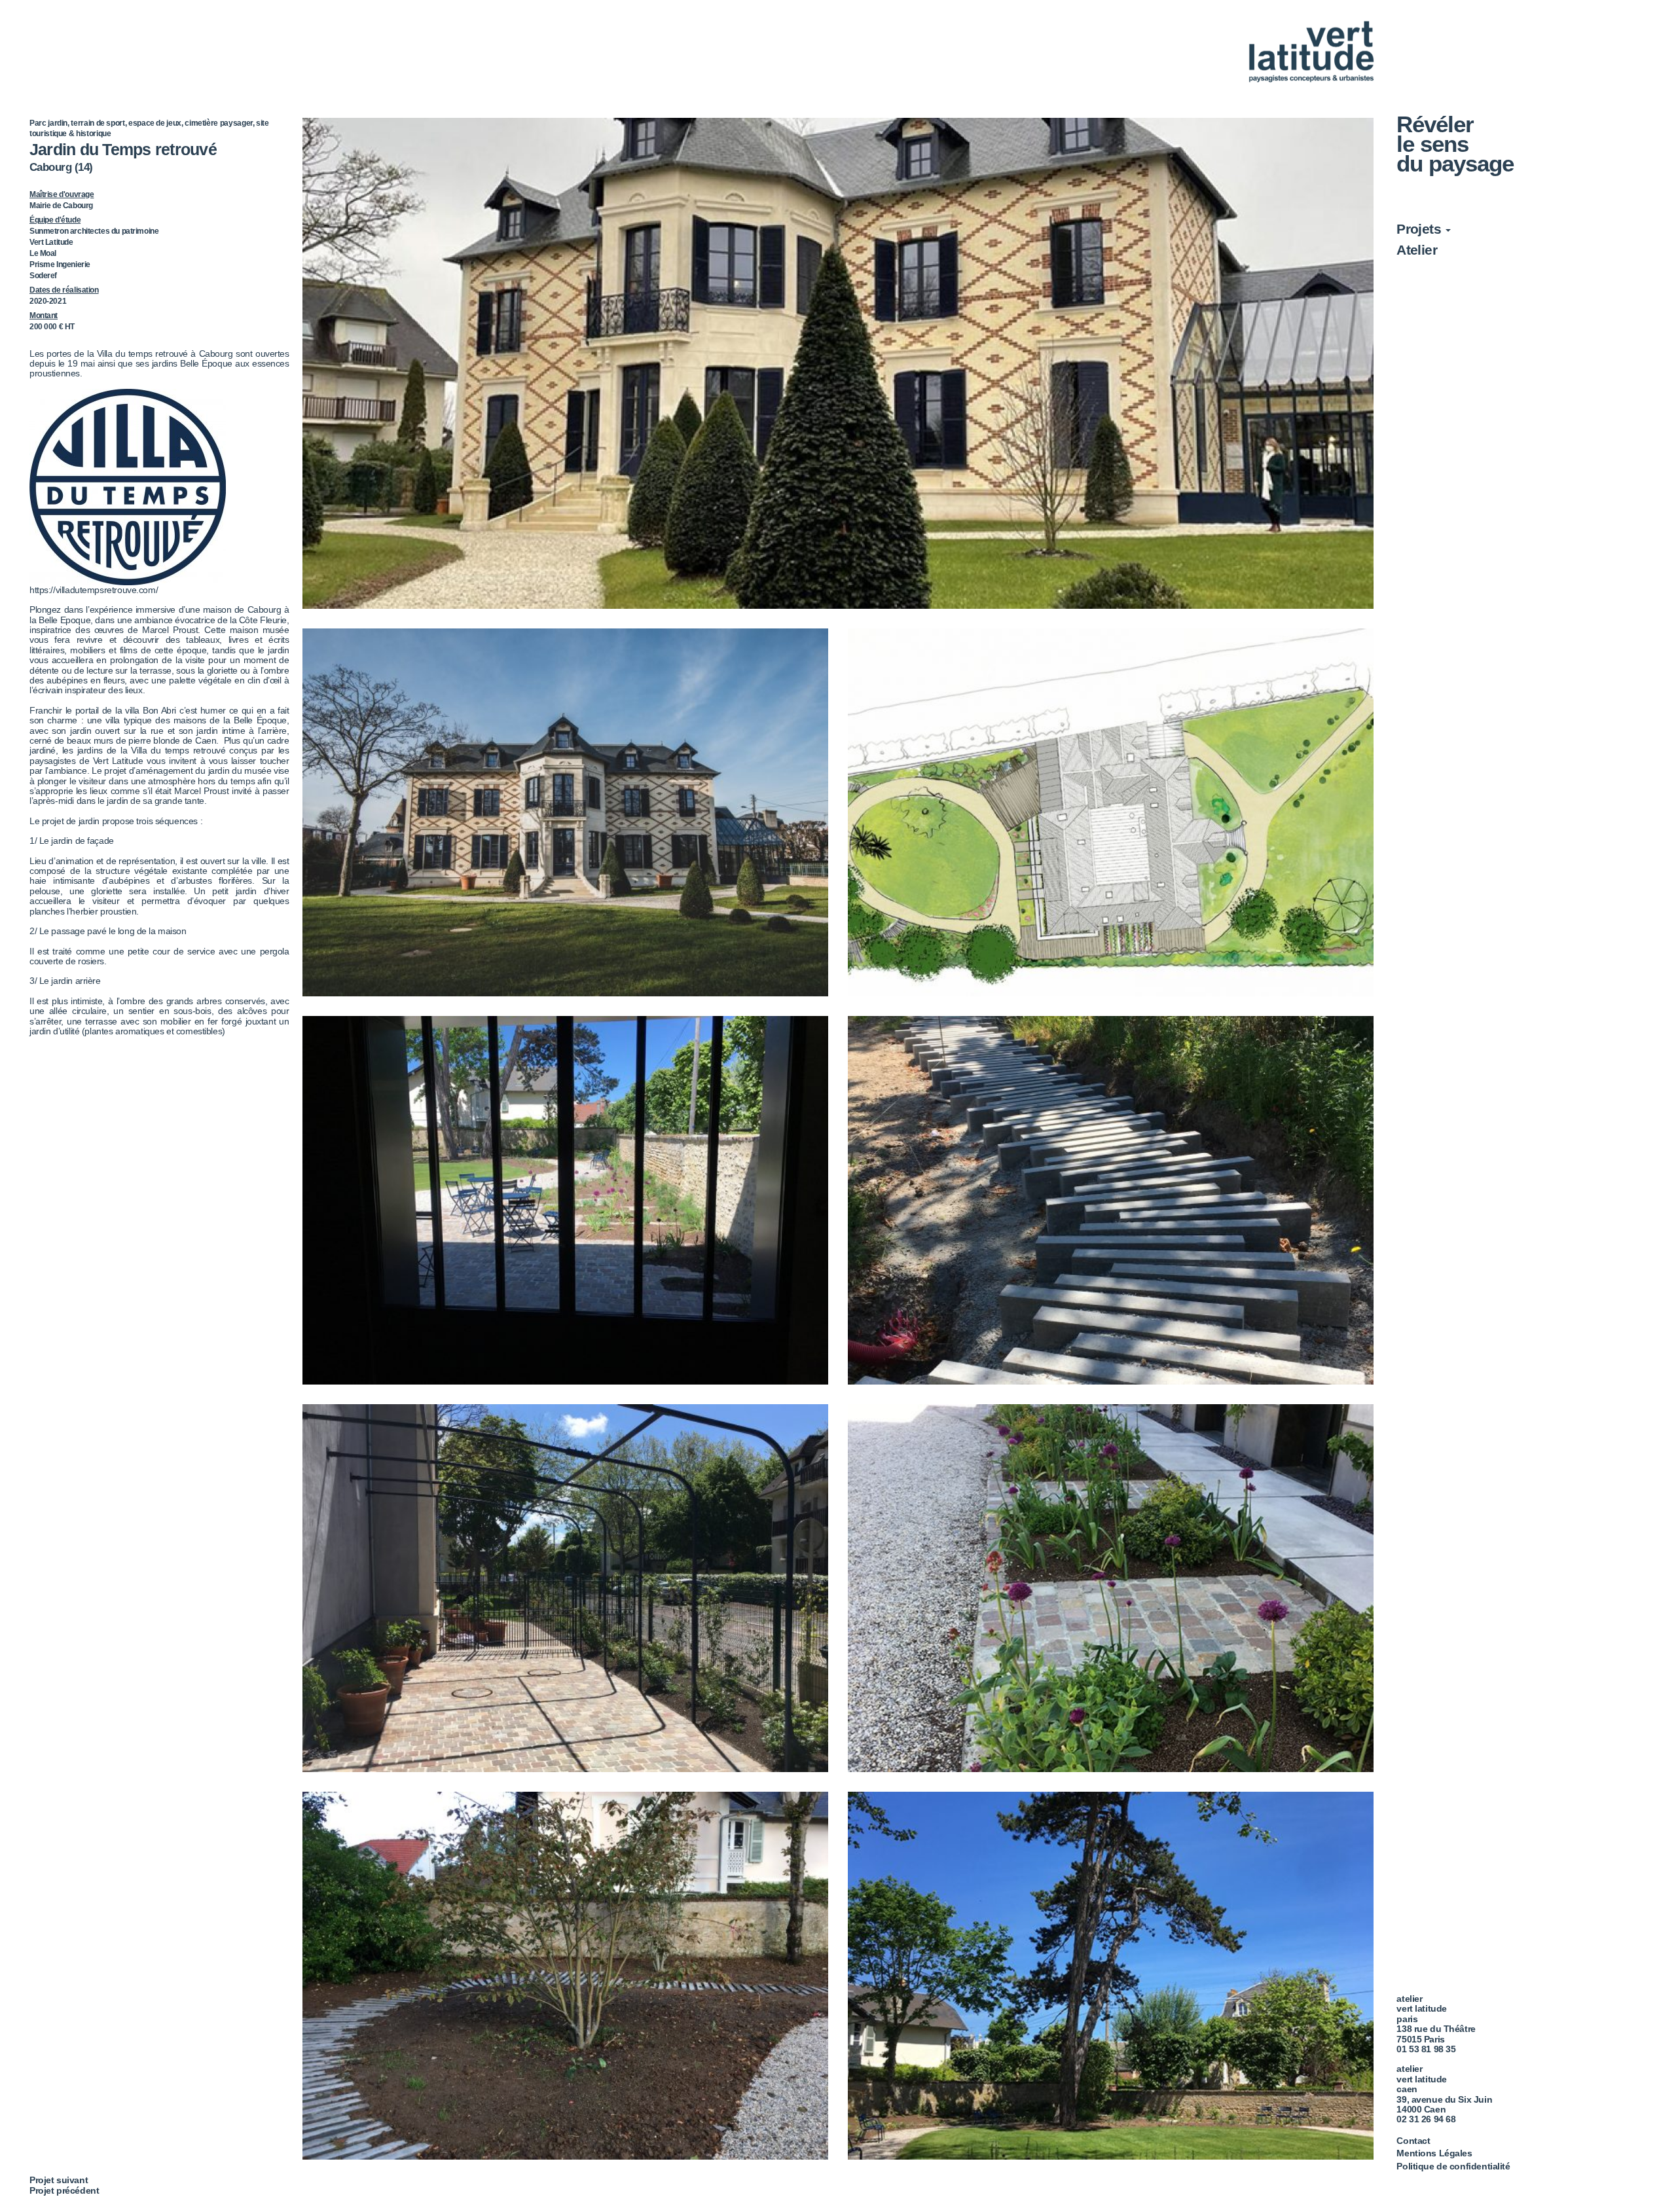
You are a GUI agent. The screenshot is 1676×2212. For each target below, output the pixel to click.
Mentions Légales (1434, 2153)
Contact (1413, 2141)
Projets (1420, 229)
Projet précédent (64, 2190)
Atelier (1417, 250)
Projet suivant (59, 2180)
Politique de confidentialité (1453, 2166)
